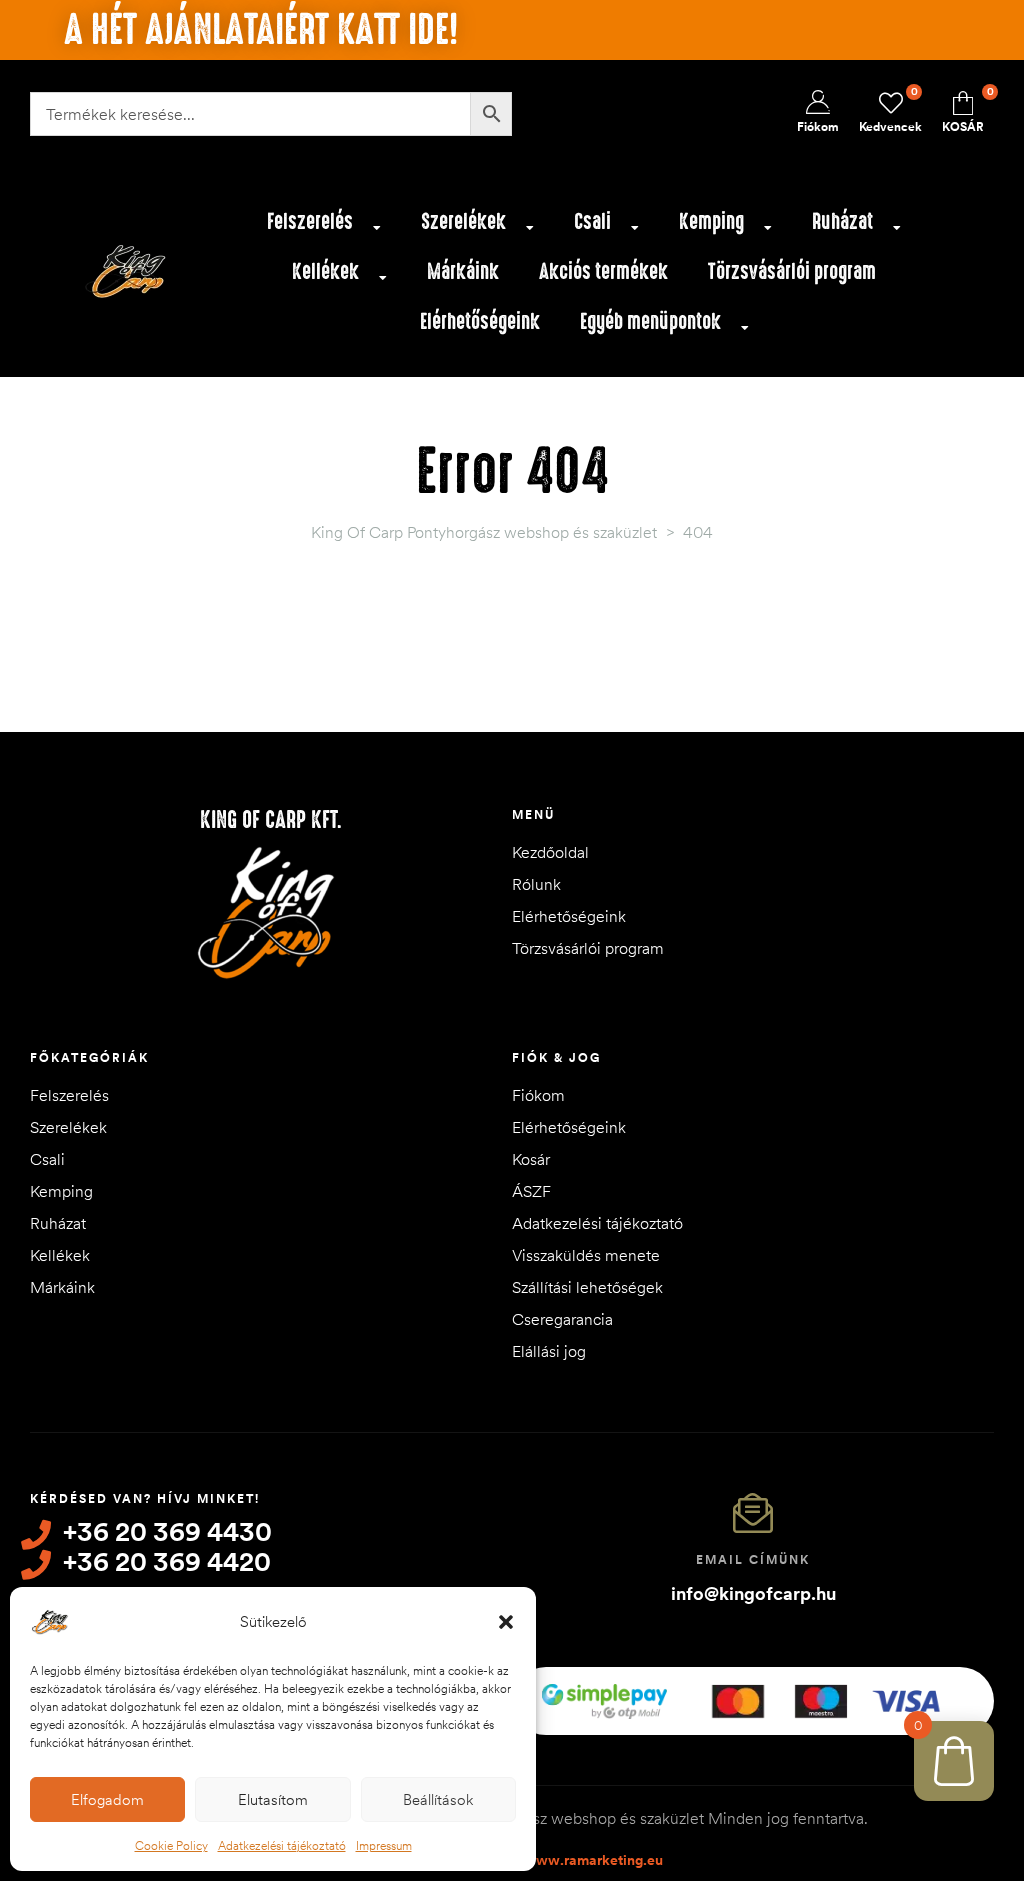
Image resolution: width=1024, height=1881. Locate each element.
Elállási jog (549, 1351)
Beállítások (438, 1799)
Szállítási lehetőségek (587, 1287)
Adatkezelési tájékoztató (282, 1845)
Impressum (384, 1845)
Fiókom (538, 1095)
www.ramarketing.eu (593, 1860)
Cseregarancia (562, 1319)
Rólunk (536, 884)
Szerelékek (463, 221)
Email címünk (753, 1559)
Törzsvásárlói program (792, 271)
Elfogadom (107, 1799)
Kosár (531, 1159)
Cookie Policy (171, 1845)
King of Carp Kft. (271, 820)
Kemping (711, 221)
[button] (506, 1622)
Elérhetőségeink (480, 321)
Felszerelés (310, 221)
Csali (592, 221)
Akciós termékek (603, 271)
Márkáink (463, 271)
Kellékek (325, 271)
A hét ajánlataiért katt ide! (261, 30)
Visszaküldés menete (586, 1255)
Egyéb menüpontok (650, 321)
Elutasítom (273, 1799)
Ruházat (842, 221)
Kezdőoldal (550, 852)
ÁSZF (531, 1191)
